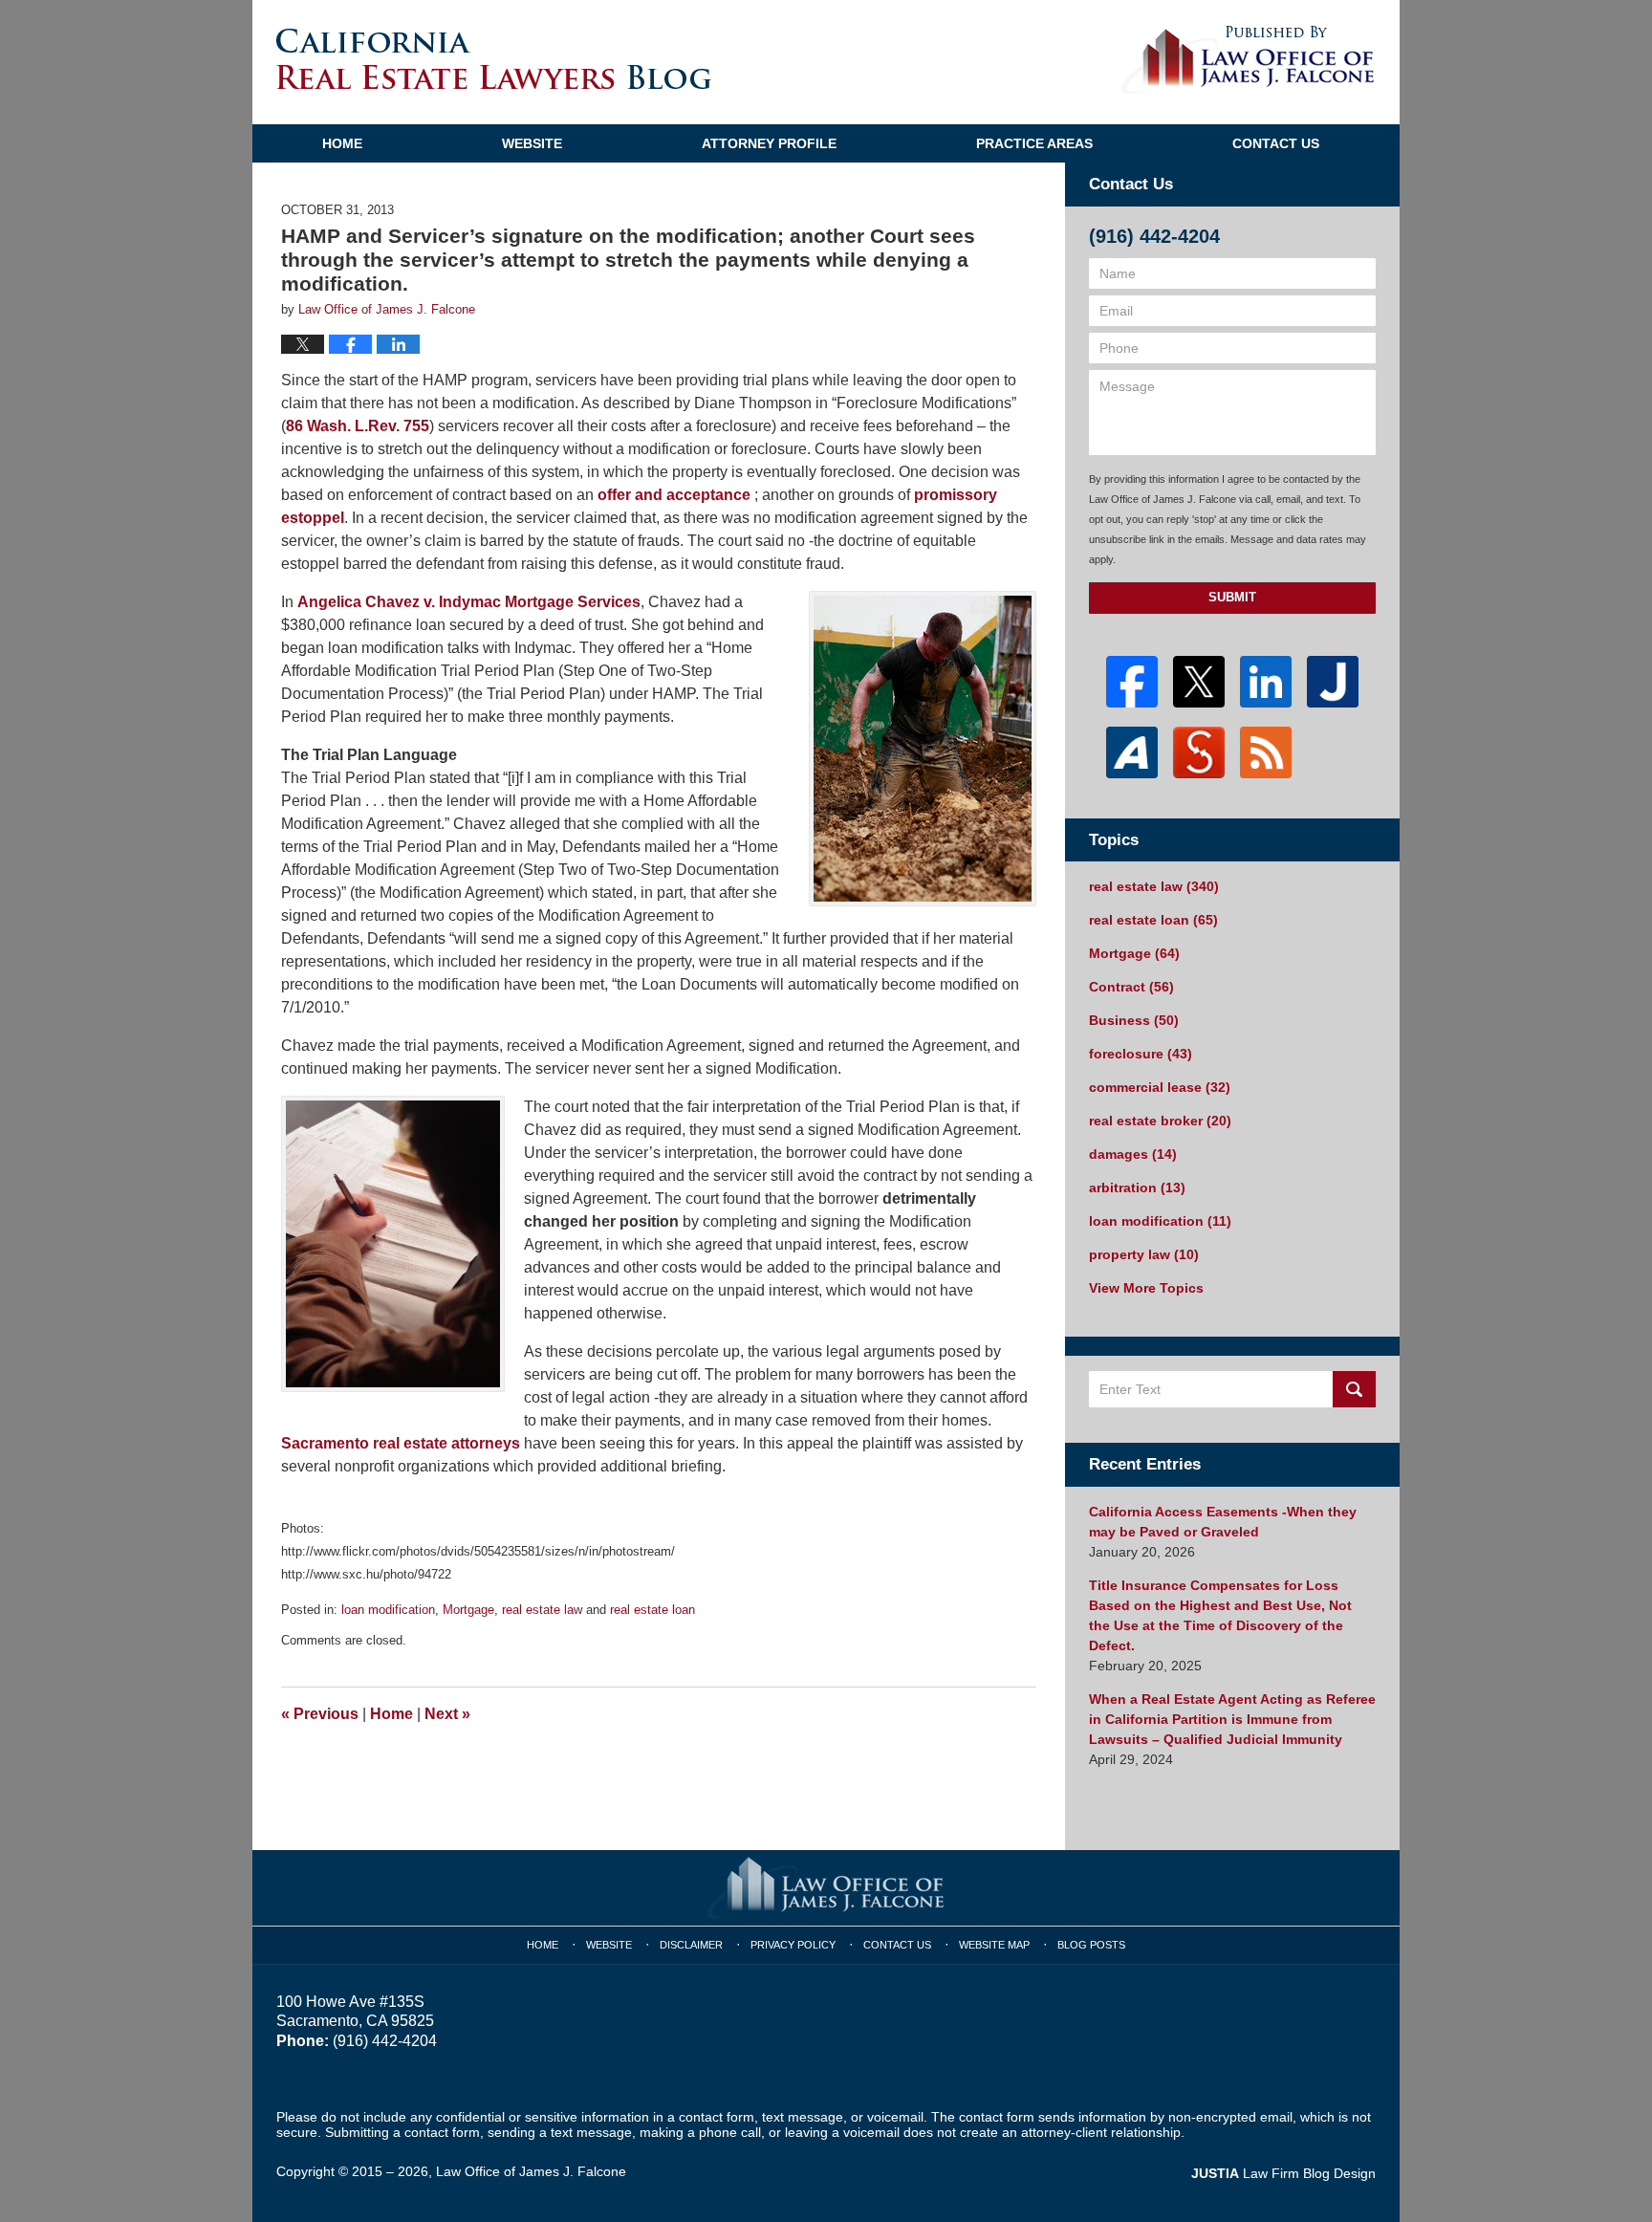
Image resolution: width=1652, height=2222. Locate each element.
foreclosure (1141, 1054)
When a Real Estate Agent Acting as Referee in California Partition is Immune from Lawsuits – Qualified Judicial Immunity (1232, 1719)
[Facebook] (1132, 682)
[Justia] (1333, 682)
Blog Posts (1091, 1945)
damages (1133, 1154)
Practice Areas (1034, 143)
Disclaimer (691, 1945)
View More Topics (1146, 1288)
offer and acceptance (674, 495)
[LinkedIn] (1266, 682)
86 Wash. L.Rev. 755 (358, 426)
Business (1134, 1020)
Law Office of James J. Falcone (531, 2171)
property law (1144, 1254)
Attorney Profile (769, 143)
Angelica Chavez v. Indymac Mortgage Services (469, 602)
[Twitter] (1199, 682)
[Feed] (1266, 752)
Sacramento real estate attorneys (401, 1443)
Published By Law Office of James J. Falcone (1248, 60)
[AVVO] (1132, 752)
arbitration (1137, 1187)
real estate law (542, 1610)
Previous (320, 1714)
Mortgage (468, 1610)
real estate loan (652, 1610)
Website (532, 143)
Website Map (994, 1945)
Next (447, 1714)
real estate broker (1160, 1121)
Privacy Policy (793, 1945)
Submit (1232, 597)
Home (342, 143)
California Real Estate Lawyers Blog (494, 59)
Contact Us (1276, 143)
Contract (1131, 987)
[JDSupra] (1199, 752)
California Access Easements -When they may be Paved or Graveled (1223, 1522)
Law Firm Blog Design (1283, 2173)
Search (1354, 1389)
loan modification (388, 1610)
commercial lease (1160, 1087)
